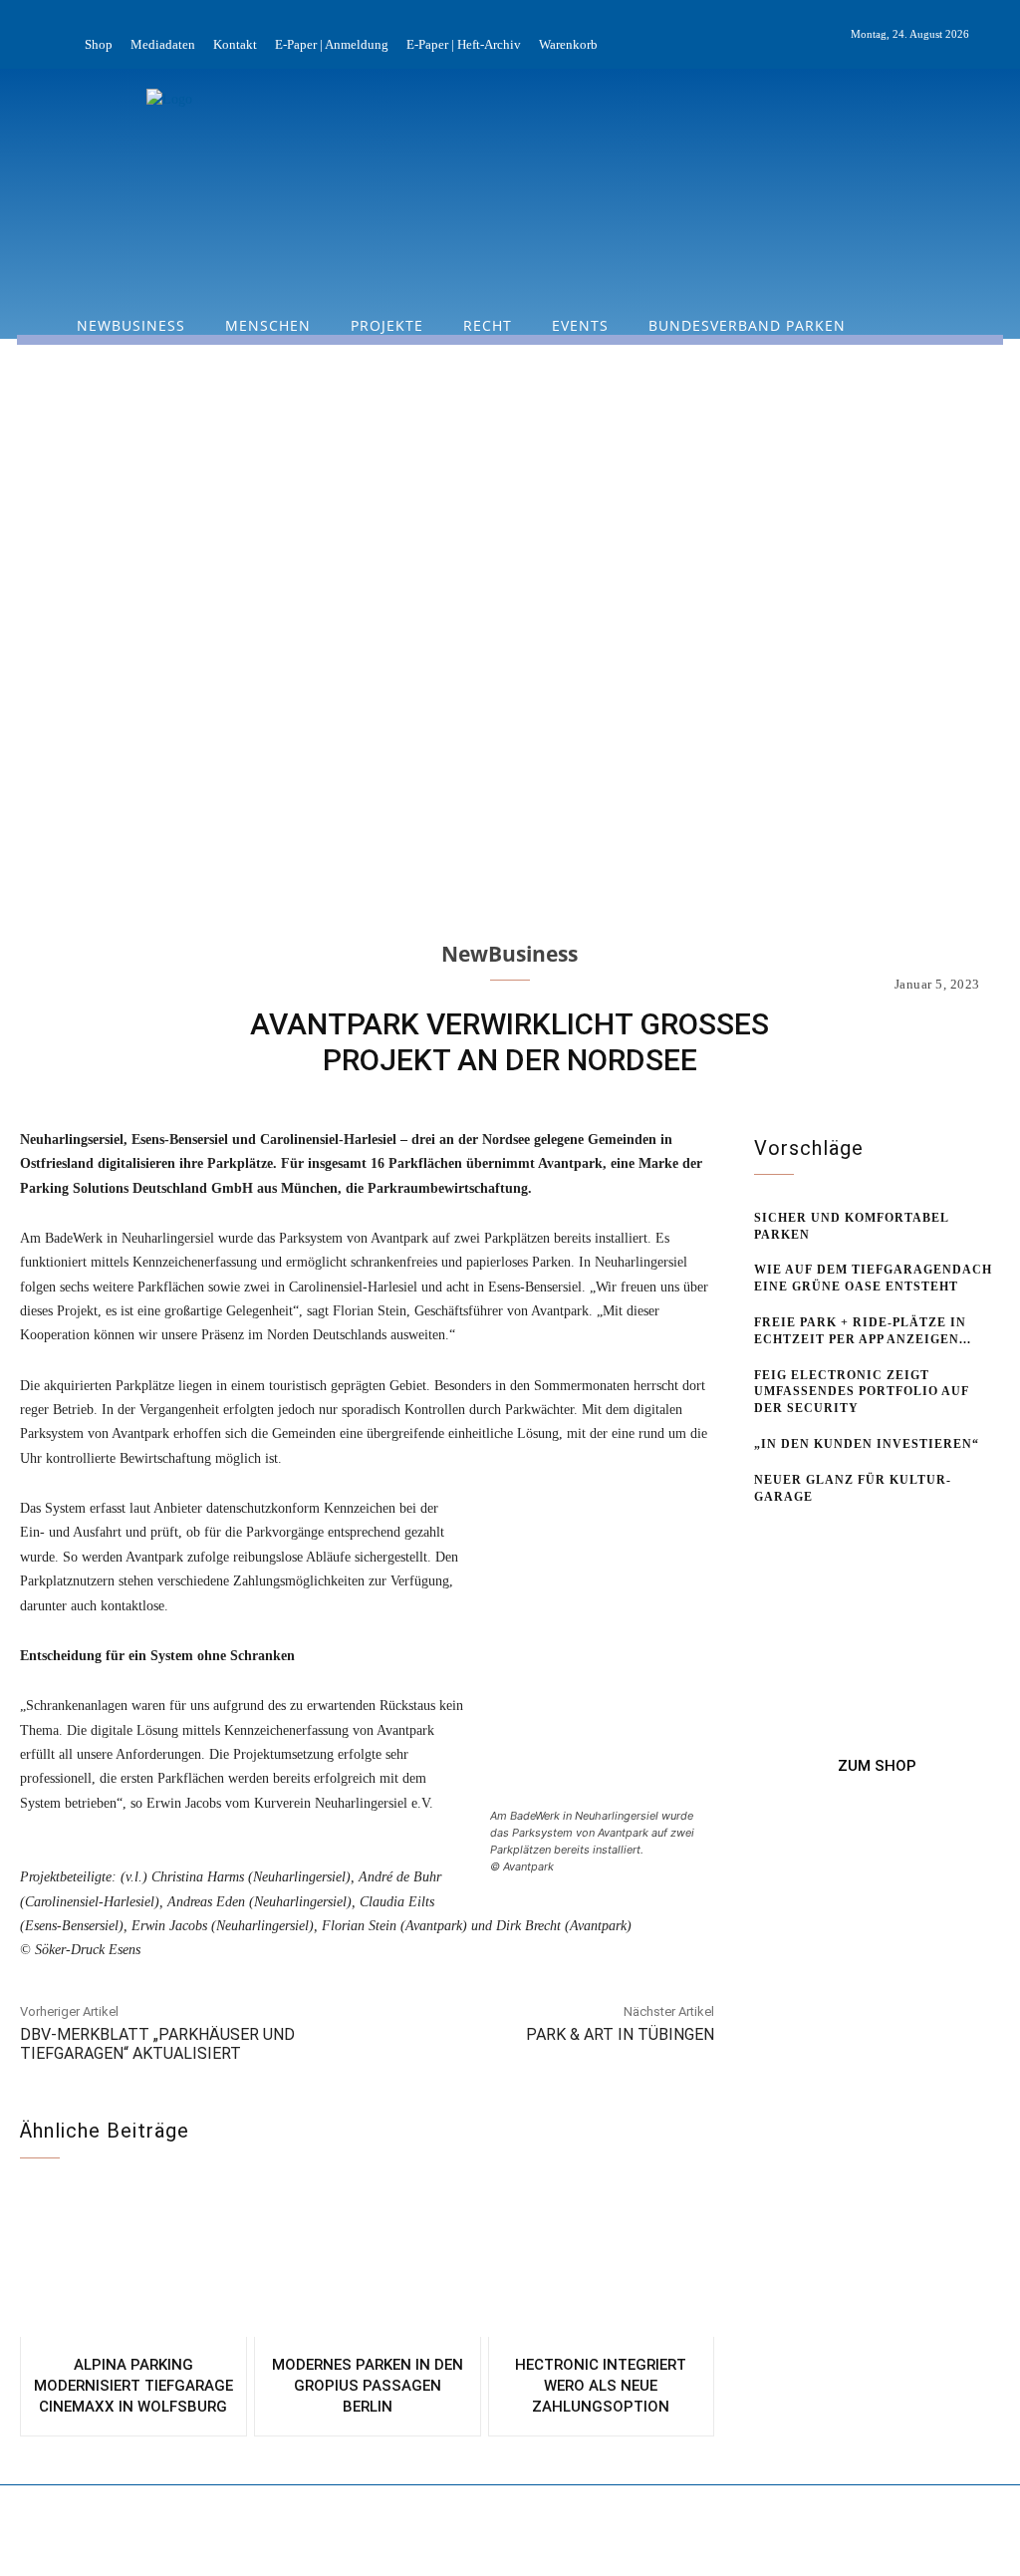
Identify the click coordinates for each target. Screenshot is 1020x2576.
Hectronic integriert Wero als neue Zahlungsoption (601, 2386)
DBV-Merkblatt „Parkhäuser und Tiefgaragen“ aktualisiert (157, 2044)
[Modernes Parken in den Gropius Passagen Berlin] (368, 2263)
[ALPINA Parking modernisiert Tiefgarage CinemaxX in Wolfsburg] (133, 2263)
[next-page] (798, 1534)
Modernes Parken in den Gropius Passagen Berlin (368, 2386)
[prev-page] (766, 1534)
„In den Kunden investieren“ (867, 1444)
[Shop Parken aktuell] (877, 1766)
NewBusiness (510, 954)
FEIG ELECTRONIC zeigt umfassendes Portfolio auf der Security (862, 1392)
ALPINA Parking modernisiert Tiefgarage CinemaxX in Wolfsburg (133, 2386)
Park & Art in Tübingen (620, 2034)
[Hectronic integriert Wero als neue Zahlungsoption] (602, 2263)
